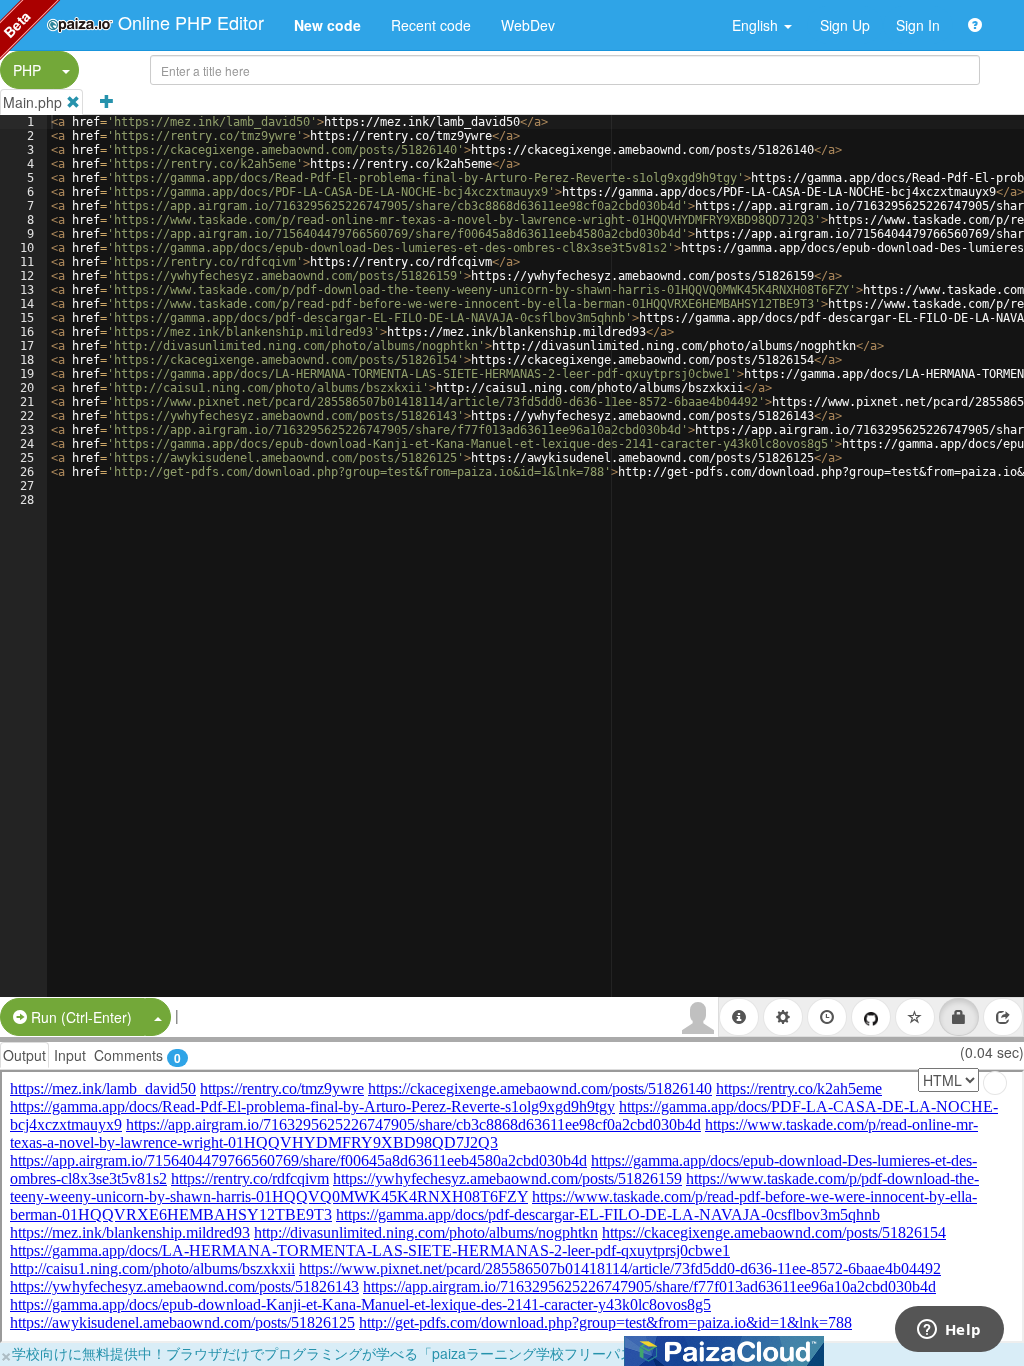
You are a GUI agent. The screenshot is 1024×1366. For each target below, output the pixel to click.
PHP (27, 70)
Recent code (431, 25)
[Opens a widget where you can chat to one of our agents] (949, 1331)
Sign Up (845, 25)
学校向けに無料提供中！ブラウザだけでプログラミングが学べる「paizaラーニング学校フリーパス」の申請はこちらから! (395, 1353)
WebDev (528, 25)
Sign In (918, 25)
